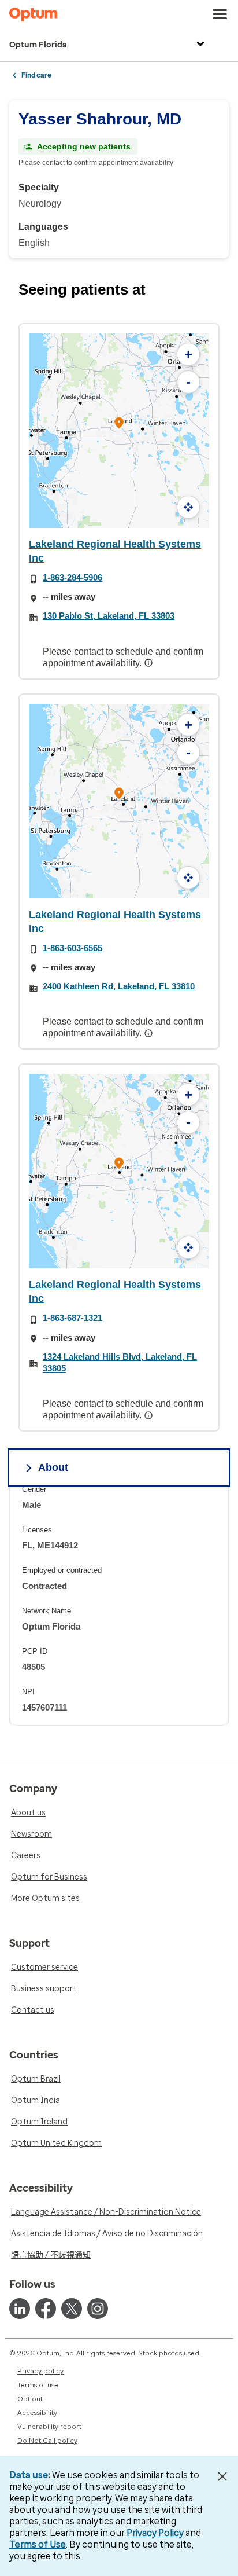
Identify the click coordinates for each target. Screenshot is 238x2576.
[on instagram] (98, 2309)
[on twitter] (72, 2309)
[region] (119, 1605)
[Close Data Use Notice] (223, 2476)
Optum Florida (38, 45)
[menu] (220, 14)
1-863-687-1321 (72, 1318)
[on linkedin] (20, 2309)
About (53, 1467)
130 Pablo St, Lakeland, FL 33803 (109, 616)
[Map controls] (188, 507)
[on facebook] (46, 2309)
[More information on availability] (150, 663)
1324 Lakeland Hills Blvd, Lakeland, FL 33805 (120, 1362)
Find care (36, 75)
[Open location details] (119, 423)
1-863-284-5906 (72, 577)
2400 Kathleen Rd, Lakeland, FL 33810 (119, 986)
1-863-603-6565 (72, 948)
